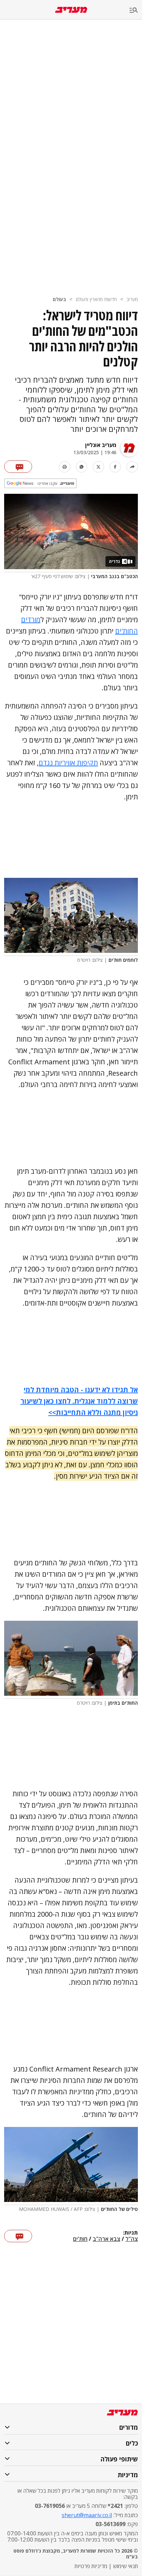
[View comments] (18, 467)
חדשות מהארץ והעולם (96, 299)
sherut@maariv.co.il (87, 2515)
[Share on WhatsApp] (82, 467)
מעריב (132, 299)
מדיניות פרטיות (91, 2566)
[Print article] (65, 467)
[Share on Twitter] (98, 467)
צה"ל (132, 2239)
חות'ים (80, 2239)
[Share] (132, 467)
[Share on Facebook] (115, 467)
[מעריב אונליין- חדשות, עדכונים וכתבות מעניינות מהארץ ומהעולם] (71, 10)
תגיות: (130, 2233)
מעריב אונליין (101, 445)
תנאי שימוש (125, 2566)
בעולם (59, 299)
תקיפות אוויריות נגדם (68, 763)
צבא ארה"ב (106, 2239)
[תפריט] (136, 10)
